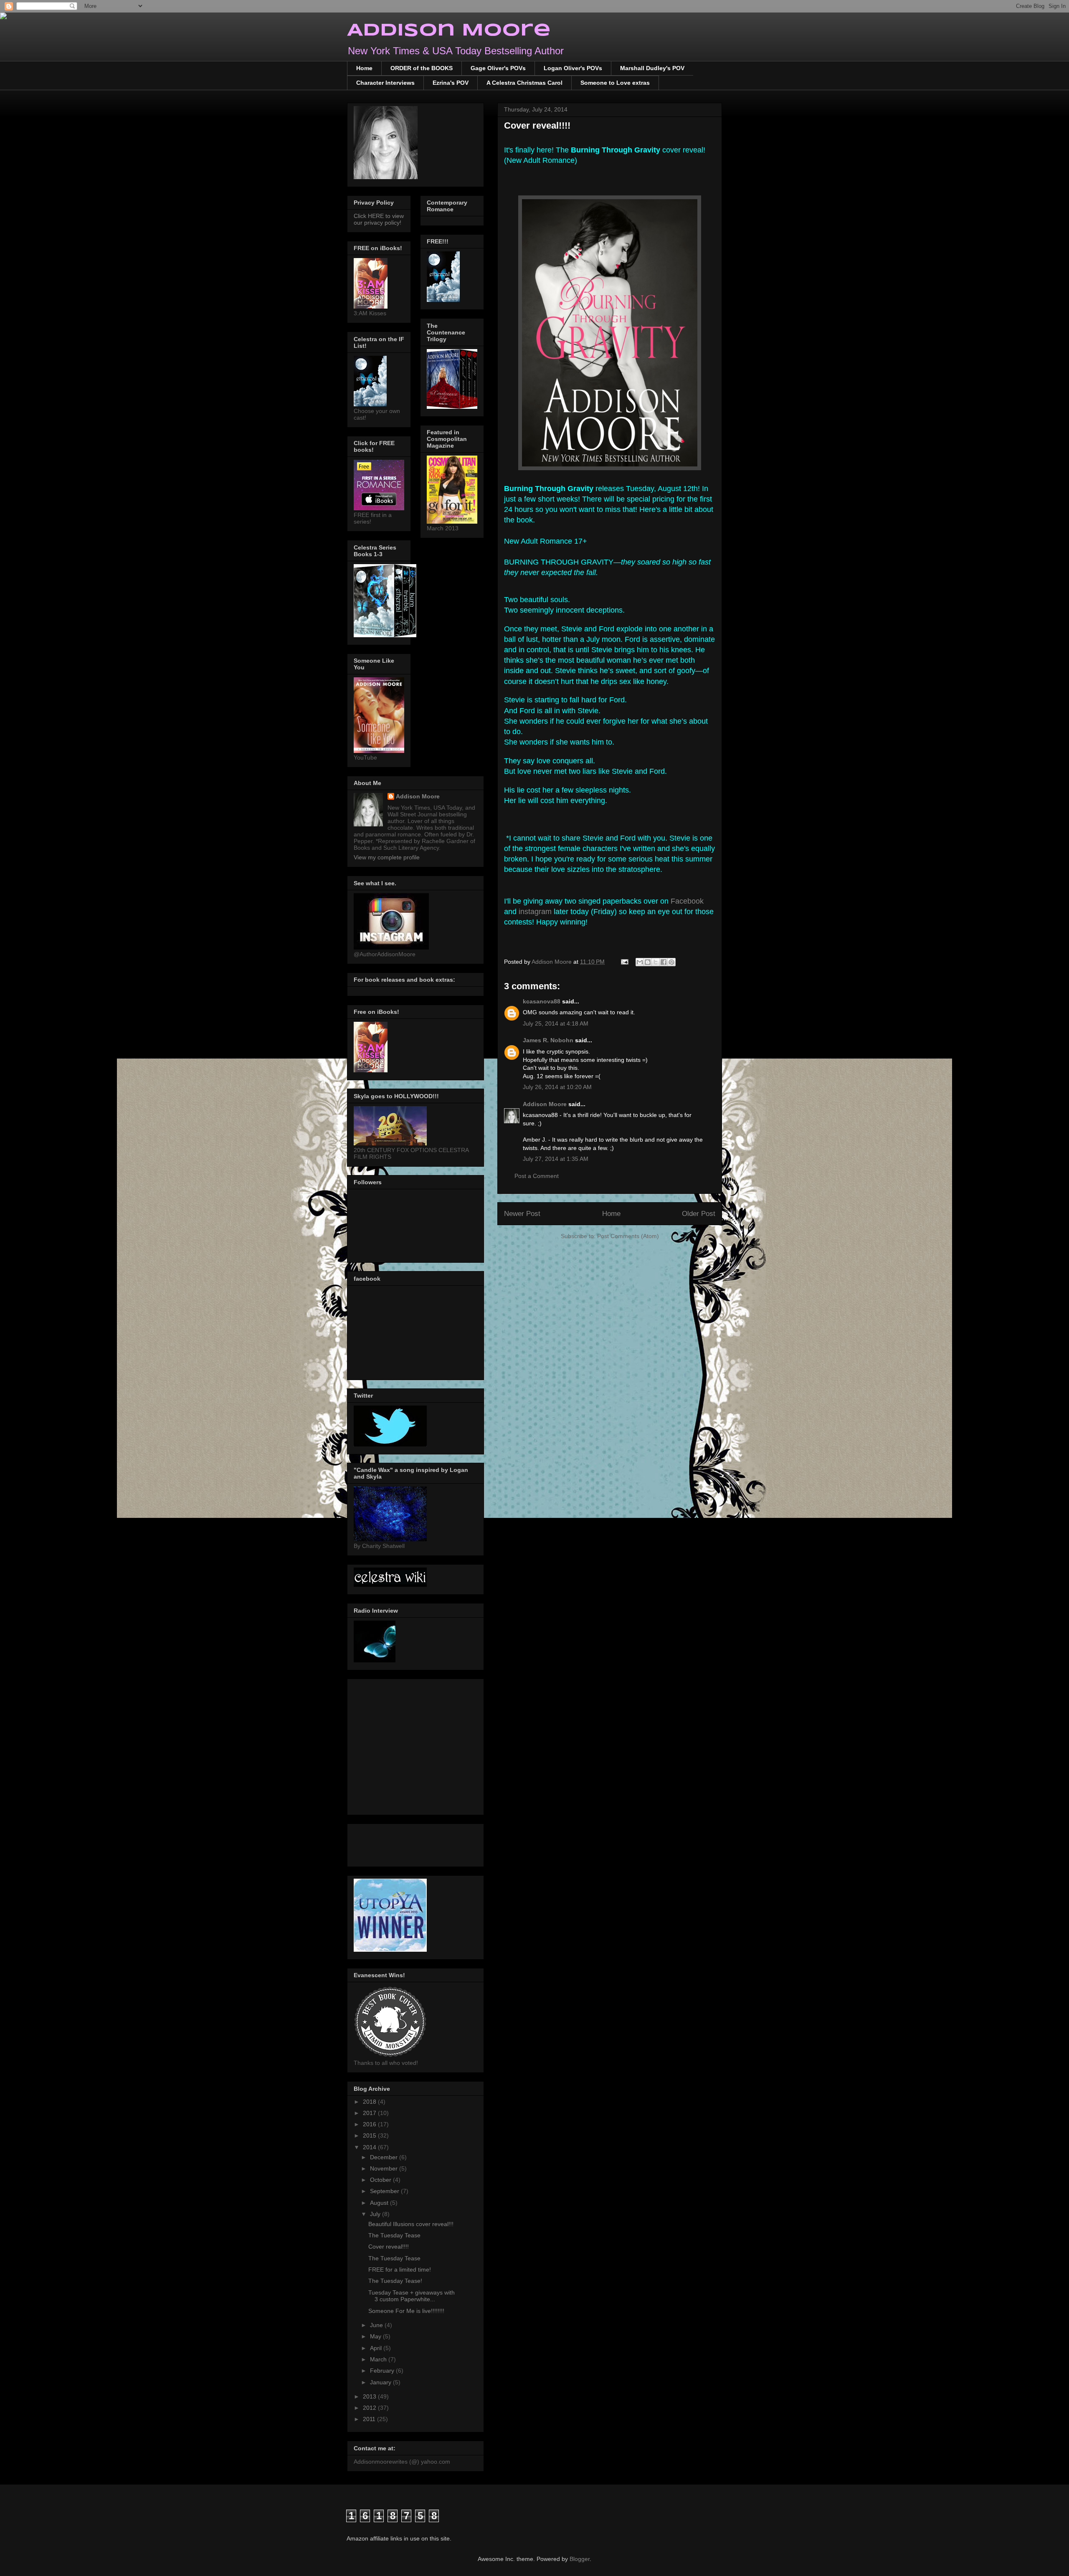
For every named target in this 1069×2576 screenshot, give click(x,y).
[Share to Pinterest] (671, 962)
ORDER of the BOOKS (422, 68)
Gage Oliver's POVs (498, 68)
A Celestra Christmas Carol (524, 83)
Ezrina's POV (451, 83)
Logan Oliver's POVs (573, 68)
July (376, 2214)
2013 (370, 2396)
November (385, 2168)
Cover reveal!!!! (389, 2247)
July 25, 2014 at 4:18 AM (556, 1023)
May (376, 2336)
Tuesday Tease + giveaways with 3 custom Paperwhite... (412, 2296)
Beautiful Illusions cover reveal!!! (411, 2224)
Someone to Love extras (615, 83)
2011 (370, 2419)
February (383, 2371)
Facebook (687, 901)
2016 (370, 2124)
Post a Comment (537, 1176)
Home (364, 68)
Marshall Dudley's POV (652, 68)
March (379, 2359)
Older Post (699, 1214)
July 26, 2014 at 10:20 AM (557, 1087)
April (377, 2348)
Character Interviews (385, 83)
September (385, 2191)
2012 (370, 2408)
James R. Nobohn (548, 1040)
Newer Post (522, 1214)
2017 (370, 2113)
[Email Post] (624, 962)
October (381, 2180)
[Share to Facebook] (664, 962)
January (381, 2382)
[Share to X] (656, 962)
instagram (536, 912)
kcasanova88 (542, 1001)
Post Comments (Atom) (628, 1236)
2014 (370, 2147)
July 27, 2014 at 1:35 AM (556, 1159)
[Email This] (640, 962)
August (380, 2203)
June (377, 2325)
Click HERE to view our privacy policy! (379, 219)
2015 (370, 2135)
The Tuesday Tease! (395, 2281)
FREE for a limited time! (400, 2270)
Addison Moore (449, 31)
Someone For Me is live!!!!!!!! (406, 2311)
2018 (370, 2102)
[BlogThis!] (648, 962)
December (385, 2157)
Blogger (580, 2559)
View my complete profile (387, 857)
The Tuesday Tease (394, 2235)
